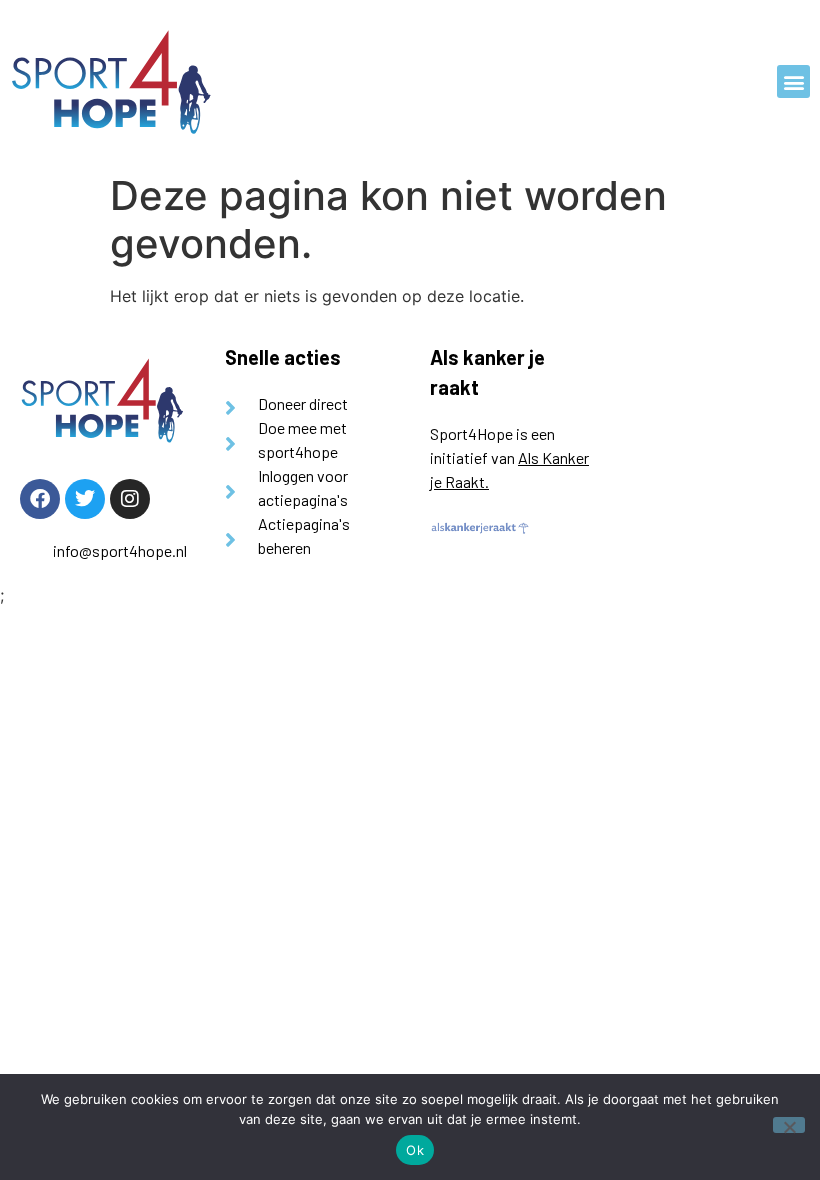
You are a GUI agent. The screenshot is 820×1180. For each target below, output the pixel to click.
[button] (793, 81)
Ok (415, 1150)
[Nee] (789, 1125)
